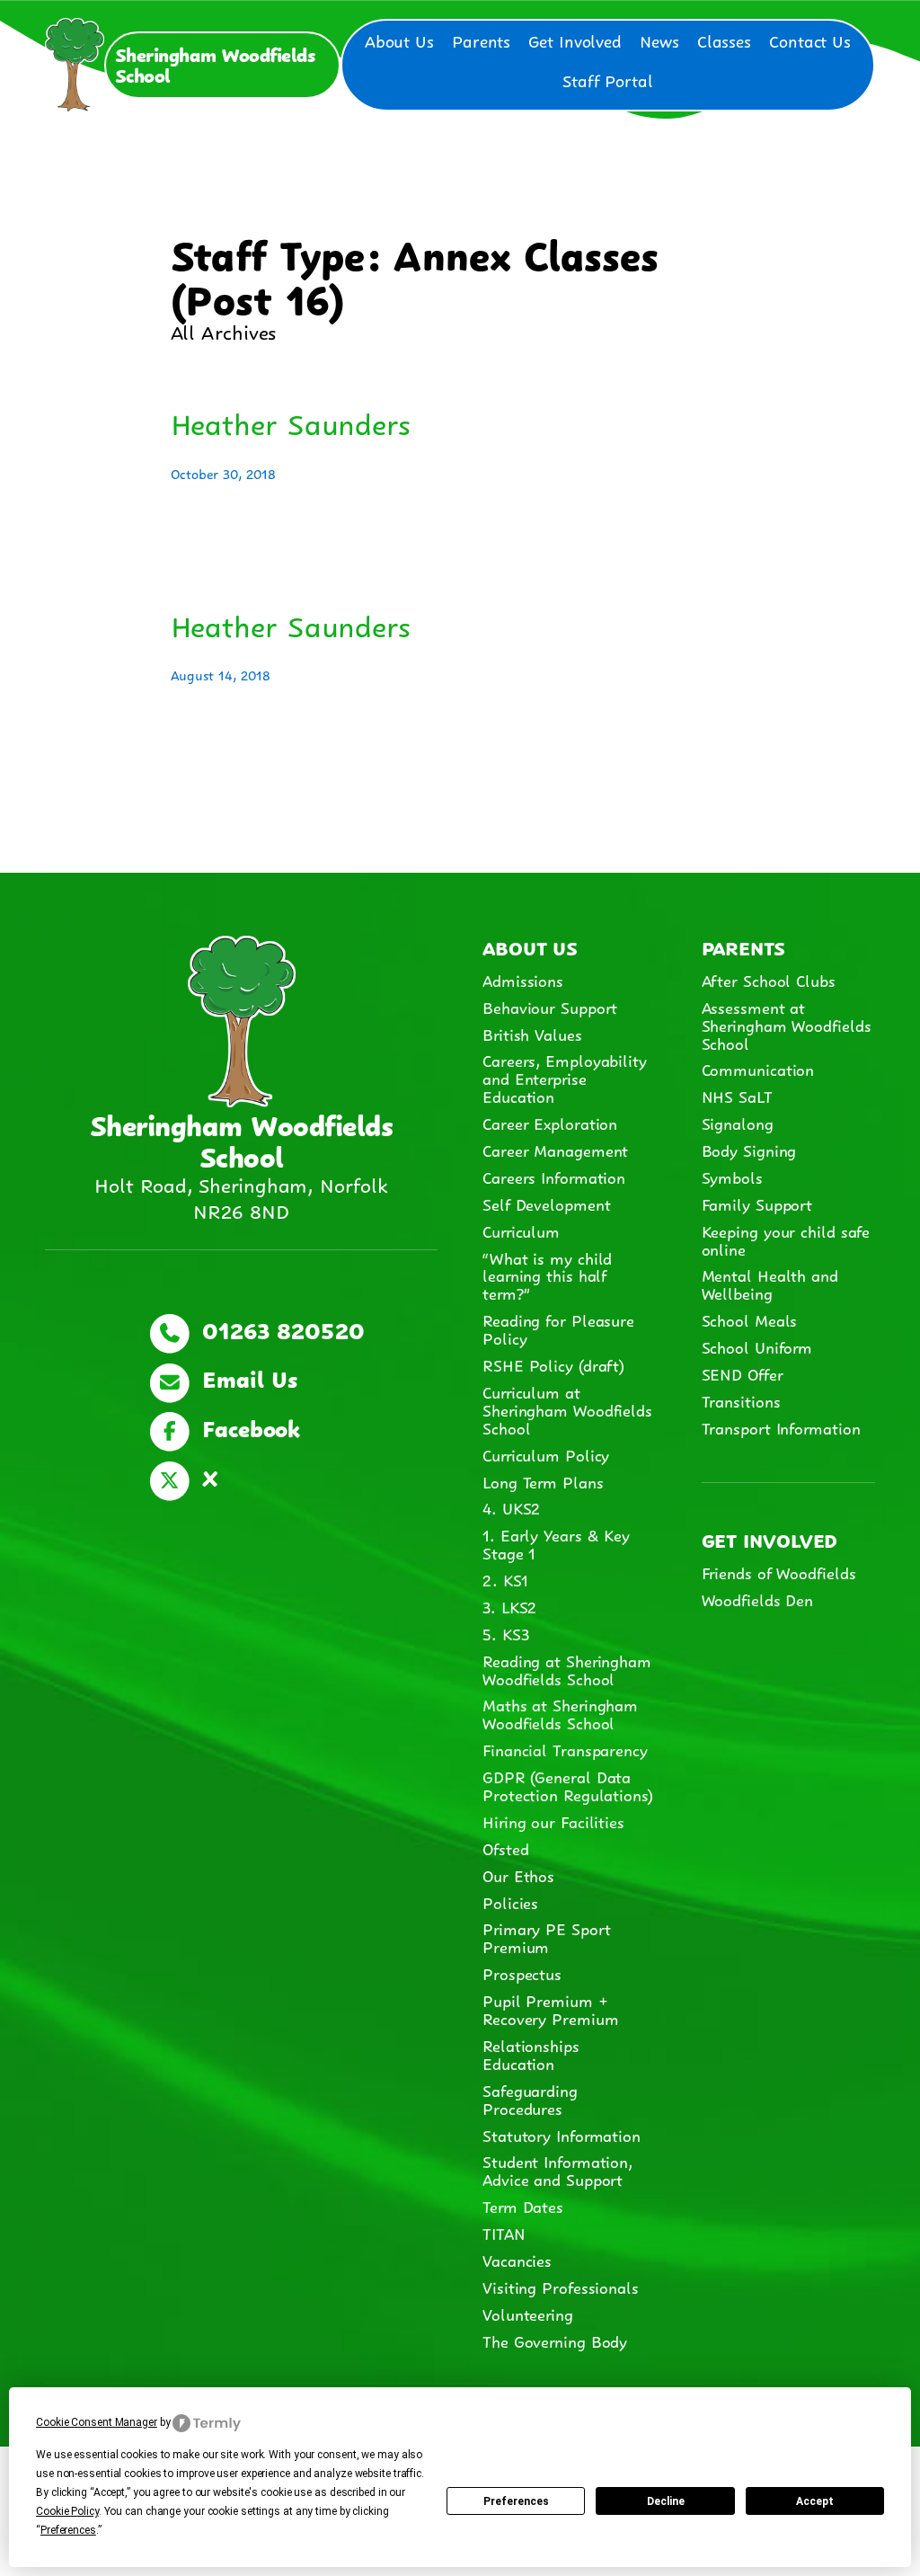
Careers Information (554, 1177)
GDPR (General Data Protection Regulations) (568, 1785)
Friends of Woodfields (779, 1572)
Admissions (523, 980)
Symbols (732, 1177)
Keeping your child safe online (786, 1239)
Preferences (516, 2501)
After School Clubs (769, 980)
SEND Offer (743, 1373)
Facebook (247, 1426)
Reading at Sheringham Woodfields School (567, 1669)
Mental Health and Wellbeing (770, 1284)
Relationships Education (531, 2054)
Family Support (757, 1204)
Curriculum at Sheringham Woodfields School (567, 1409)
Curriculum (521, 1230)
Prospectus (522, 1973)
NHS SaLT (737, 1096)
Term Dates (523, 2206)
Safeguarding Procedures (530, 2099)
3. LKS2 (509, 1606)
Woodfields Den (758, 1599)
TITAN (506, 2233)
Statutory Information (562, 2135)
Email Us (246, 1377)
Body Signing (749, 1150)
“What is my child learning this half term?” (547, 1275)
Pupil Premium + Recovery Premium (550, 2009)
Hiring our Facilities (553, 1821)
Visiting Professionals (561, 2287)
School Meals (750, 1319)
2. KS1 (505, 1579)
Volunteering (528, 2314)
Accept (815, 2501)
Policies (510, 1902)
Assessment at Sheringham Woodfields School (787, 1025)
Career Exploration (550, 1123)
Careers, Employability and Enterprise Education (565, 1078)
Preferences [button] (68, 2530)
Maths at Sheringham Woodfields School (560, 1713)
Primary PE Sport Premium (546, 1937)
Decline (666, 2501)
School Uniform (757, 1346)
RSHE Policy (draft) (553, 1364)
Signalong (738, 1123)
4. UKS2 (511, 1507)
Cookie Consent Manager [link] (97, 2422)
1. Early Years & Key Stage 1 (556, 1543)
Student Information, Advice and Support (557, 2170)
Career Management (555, 1150)
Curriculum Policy (546, 1454)
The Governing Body (555, 2341)
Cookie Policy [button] (67, 2511)
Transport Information (781, 1427)
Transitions (741, 1400)
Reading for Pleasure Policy (558, 1328)
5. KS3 (505, 1633)
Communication (758, 1069)
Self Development (546, 1204)
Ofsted (505, 1848)
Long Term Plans (543, 1481)
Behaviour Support (550, 1007)
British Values (532, 1034)
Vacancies (517, 2260)
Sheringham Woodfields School (215, 63)
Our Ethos (518, 1875)
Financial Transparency (565, 1749)
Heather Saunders (291, 422)
